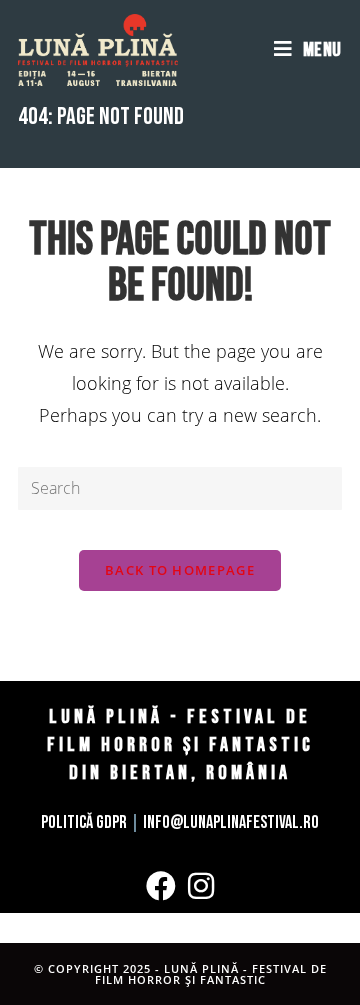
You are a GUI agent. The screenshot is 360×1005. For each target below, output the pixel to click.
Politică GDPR (84, 822)
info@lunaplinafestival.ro (231, 822)
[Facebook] (161, 886)
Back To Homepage (180, 570)
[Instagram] (201, 886)
